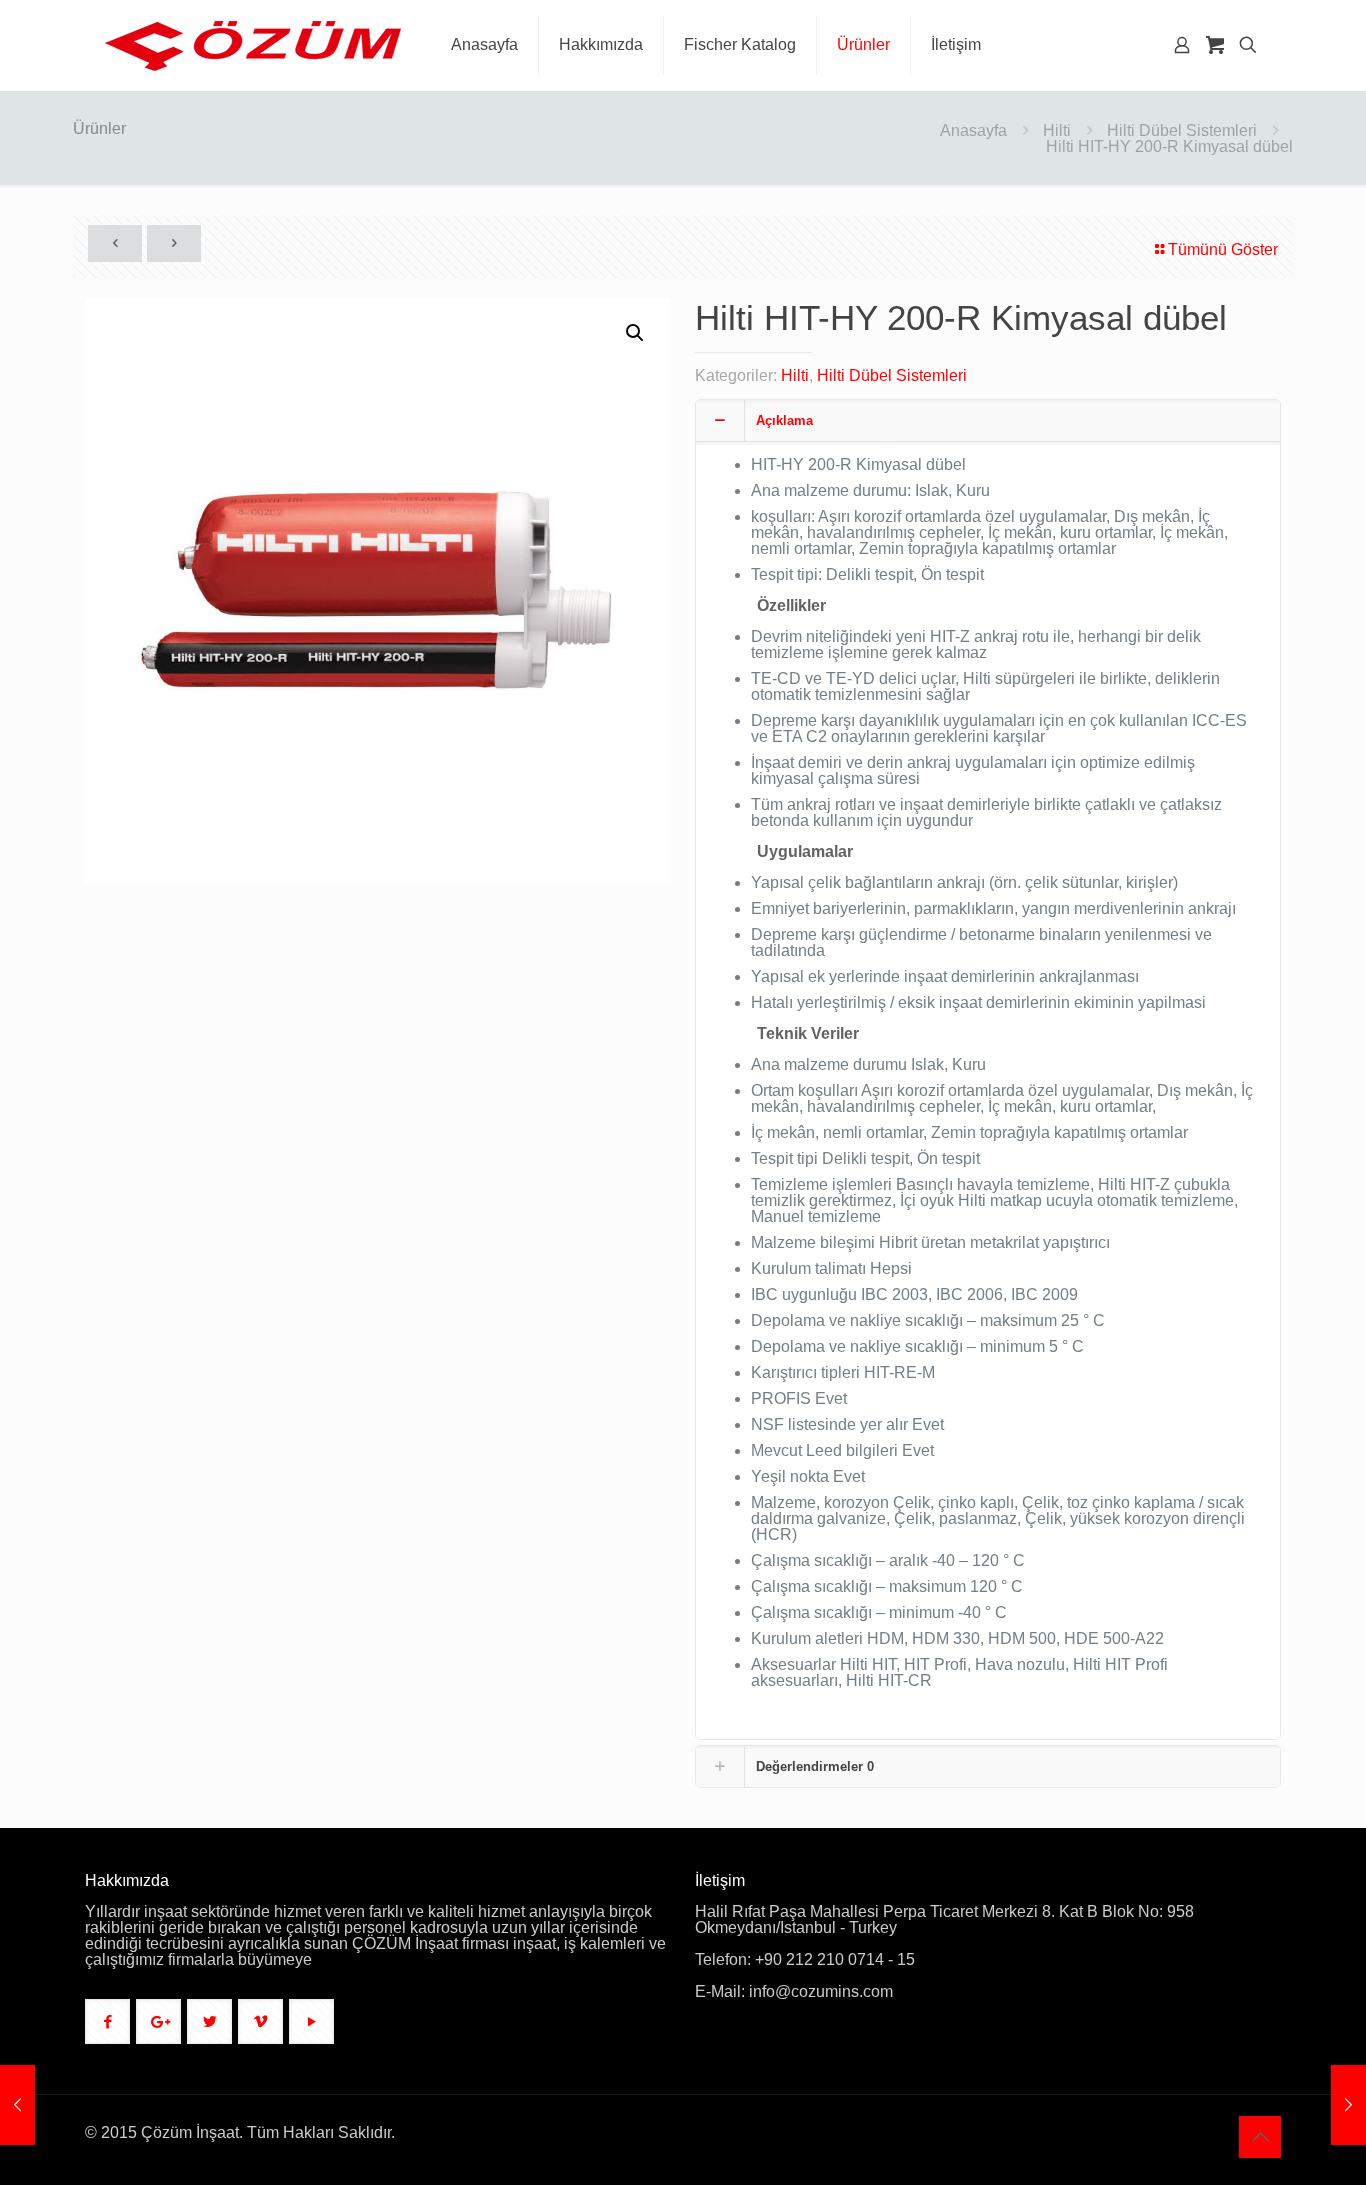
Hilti (1057, 130)
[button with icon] (107, 2021)
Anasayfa (973, 130)
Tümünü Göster (1223, 249)
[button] (636, 333)
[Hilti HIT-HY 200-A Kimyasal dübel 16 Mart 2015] (17, 2105)
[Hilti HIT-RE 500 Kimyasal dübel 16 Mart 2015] (1348, 2105)
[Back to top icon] (1260, 2137)
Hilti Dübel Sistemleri (1182, 130)
